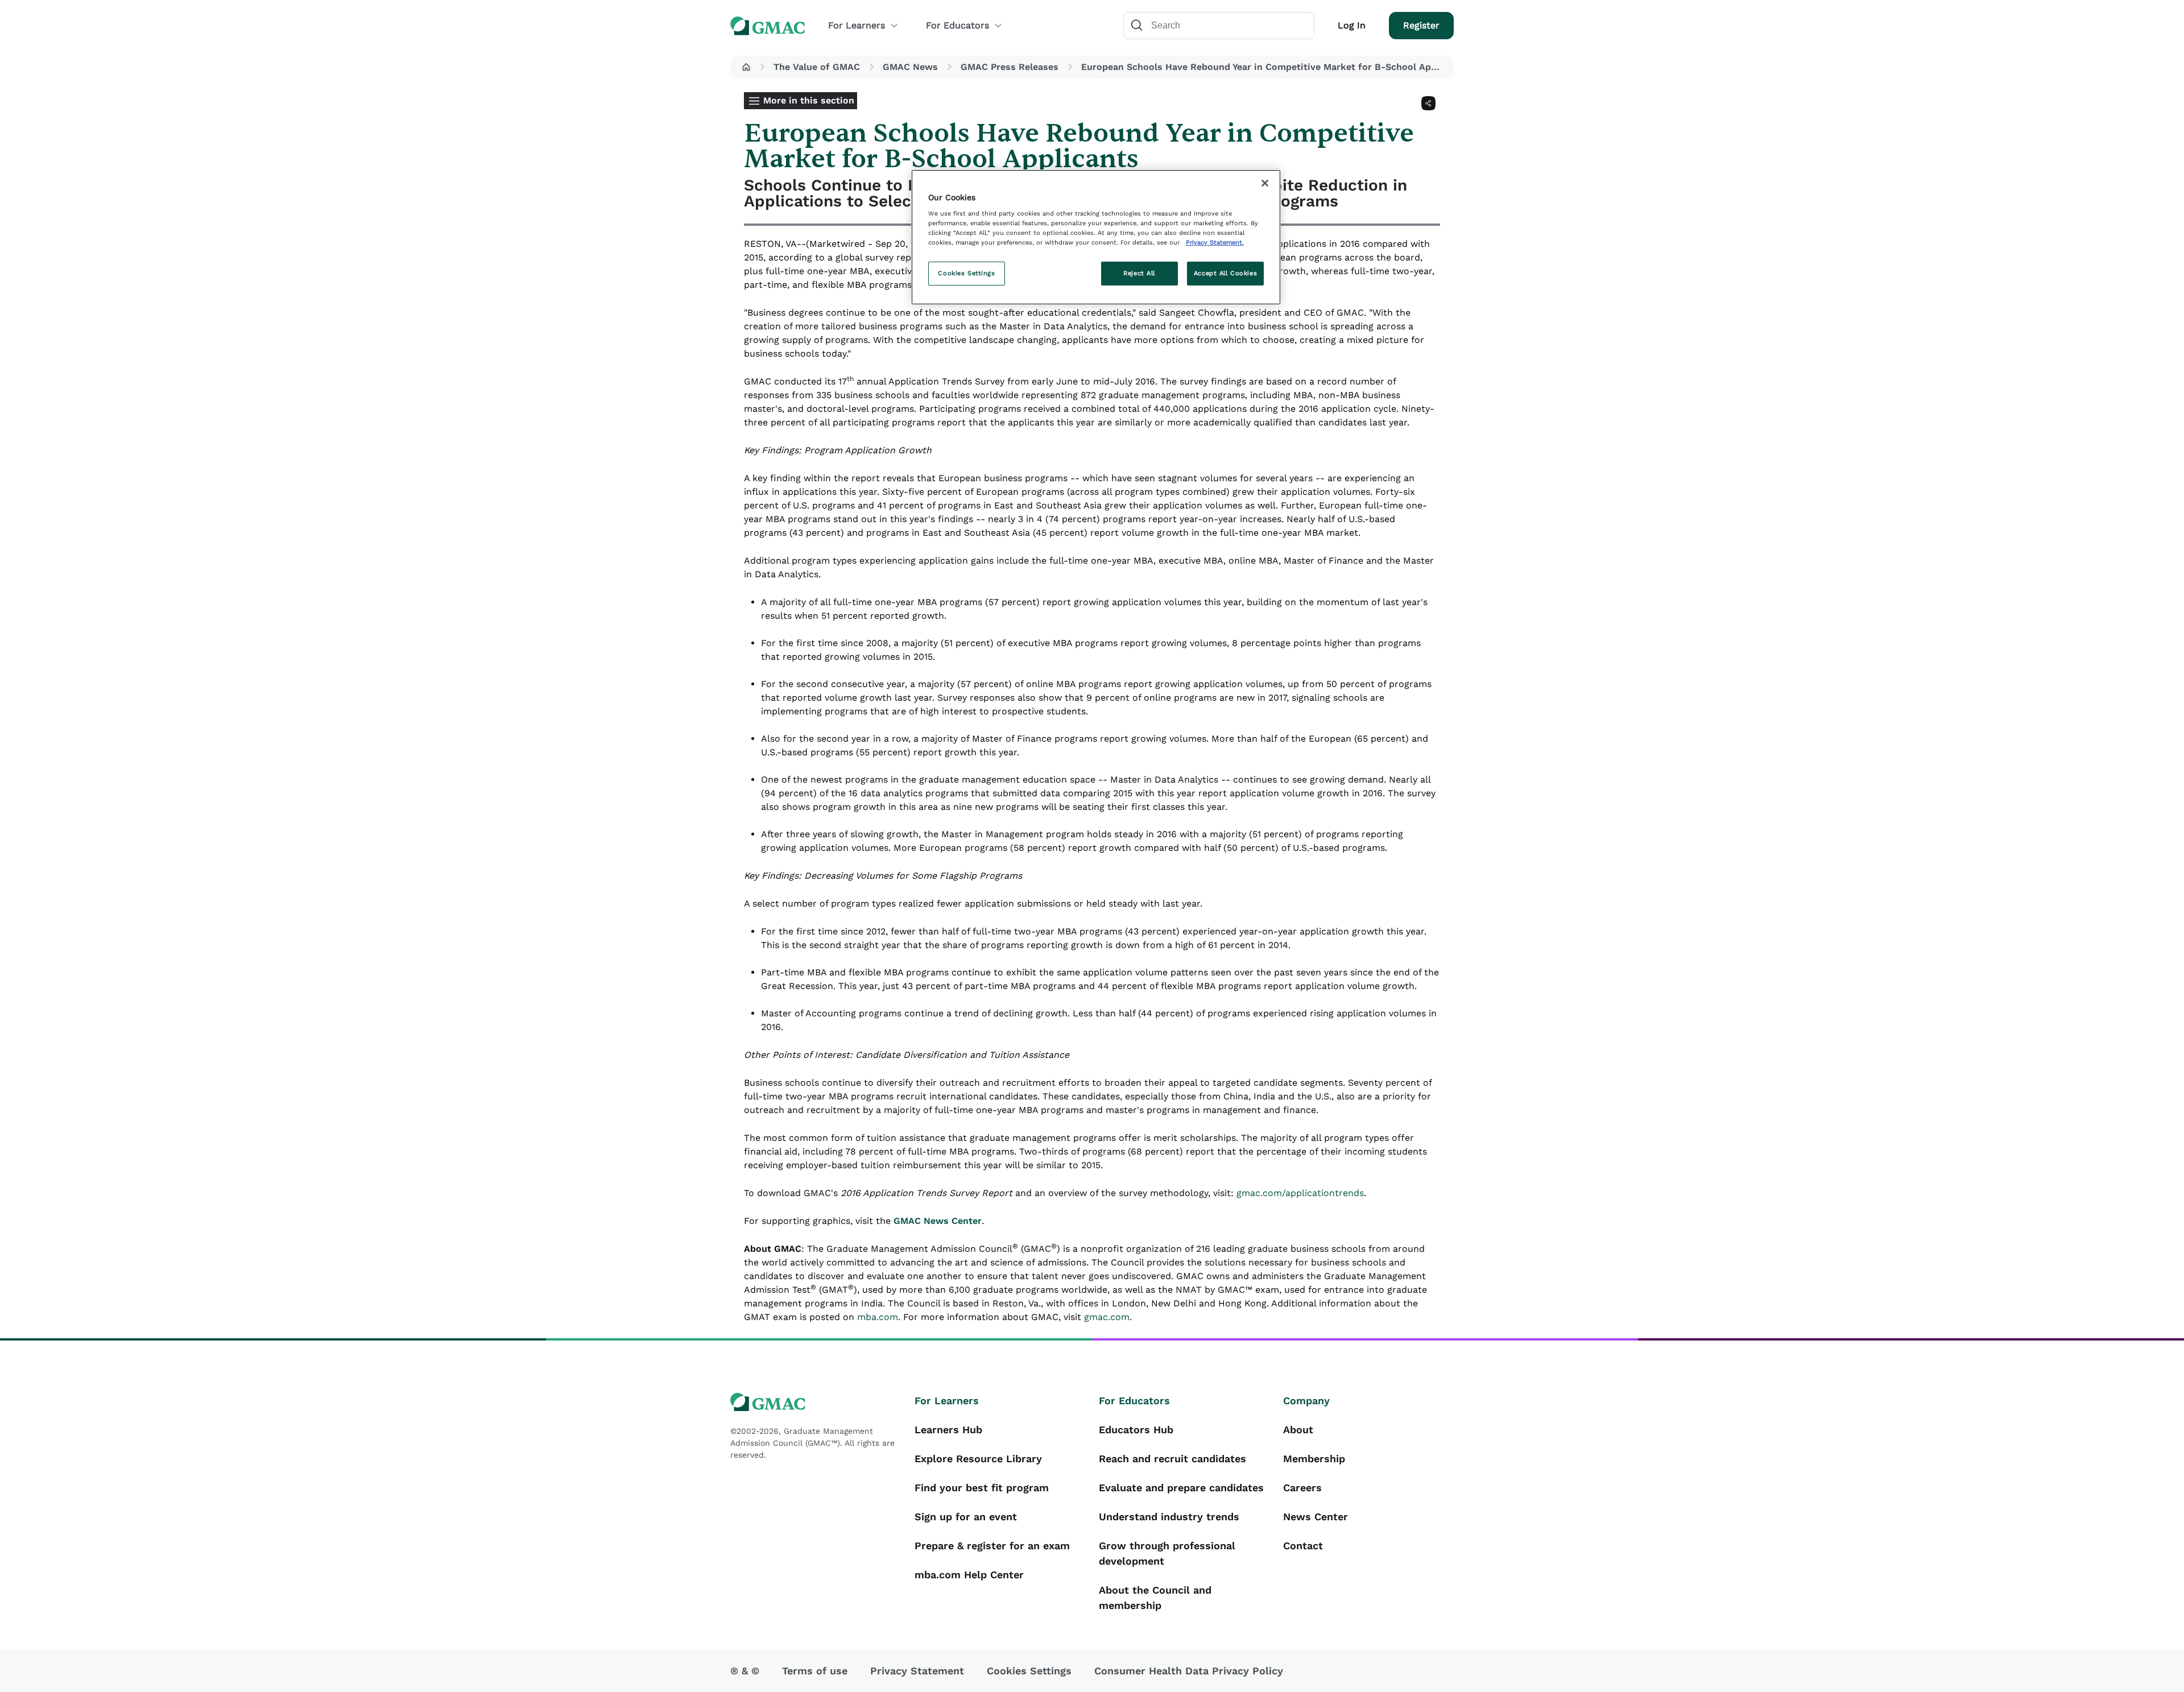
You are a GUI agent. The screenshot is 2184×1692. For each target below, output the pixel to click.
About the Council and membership (1155, 1598)
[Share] (1428, 103)
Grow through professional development (1167, 1553)
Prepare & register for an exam (992, 1546)
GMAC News (910, 67)
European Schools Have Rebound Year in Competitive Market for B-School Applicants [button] (1265, 67)
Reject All (1139, 273)
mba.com (878, 1317)
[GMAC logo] (816, 1402)
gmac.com (1107, 1317)
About (1298, 1430)
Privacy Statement (917, 1671)
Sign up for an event (966, 1517)
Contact (1303, 1546)
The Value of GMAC (817, 67)
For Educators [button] (957, 25)
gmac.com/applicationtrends (1300, 1193)
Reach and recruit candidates (1172, 1459)
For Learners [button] (857, 25)
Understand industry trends (1169, 1517)
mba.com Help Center (969, 1575)
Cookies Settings (966, 273)
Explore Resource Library (978, 1459)
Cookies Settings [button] (1029, 1671)
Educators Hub (1136, 1430)
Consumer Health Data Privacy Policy (1189, 1671)
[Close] (1265, 183)
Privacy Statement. (1215, 242)
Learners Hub (948, 1430)
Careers (1302, 1488)
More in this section (809, 100)
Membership (1314, 1459)
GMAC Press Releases (1010, 67)
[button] (746, 67)
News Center (1316, 1517)
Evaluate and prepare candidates (1181, 1488)
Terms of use (815, 1671)
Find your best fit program (982, 1488)
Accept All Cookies (1225, 273)
